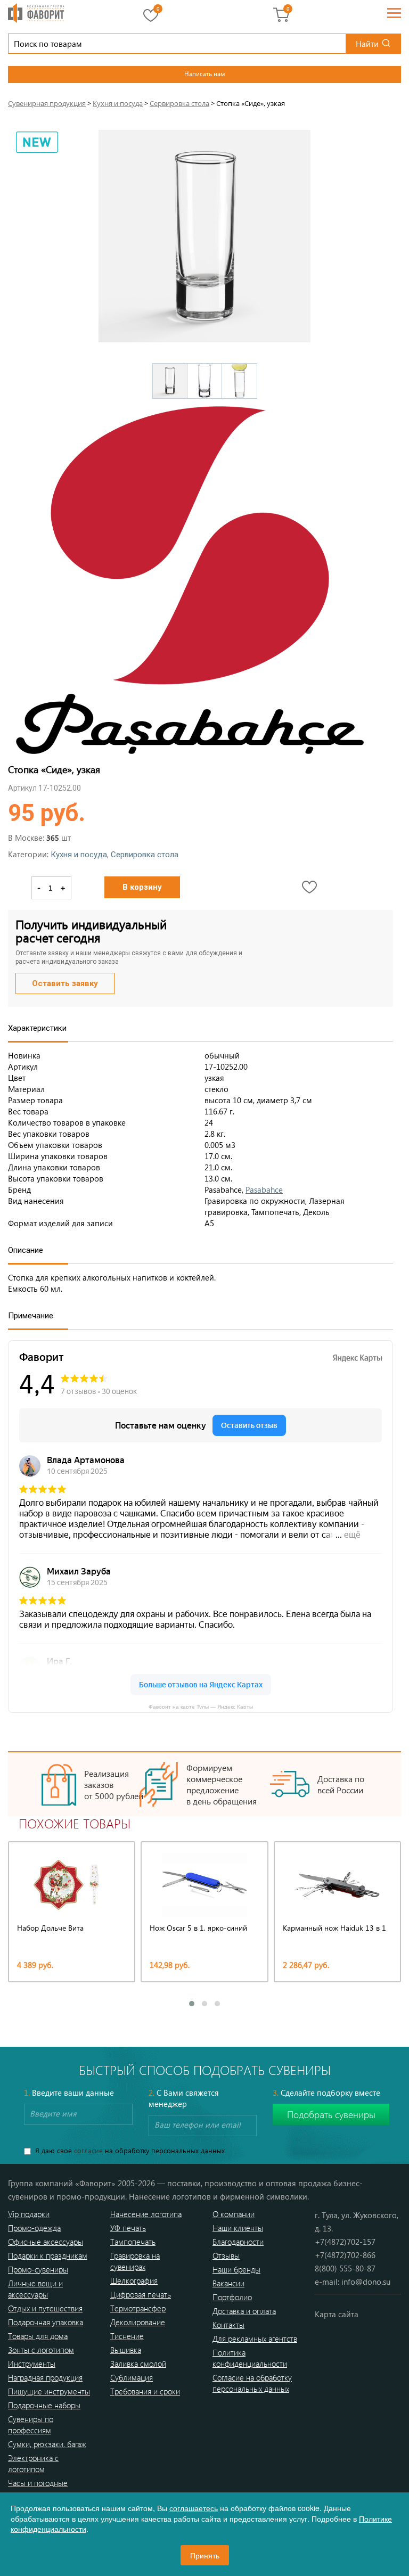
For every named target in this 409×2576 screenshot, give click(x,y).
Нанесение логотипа (146, 2214)
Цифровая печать (141, 2294)
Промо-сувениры (38, 2269)
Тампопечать (133, 2242)
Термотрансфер (138, 2308)
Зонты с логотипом (41, 2350)
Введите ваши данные (69, 2093)
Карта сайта (337, 2314)
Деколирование (138, 2322)
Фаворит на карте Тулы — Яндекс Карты (201, 1706)
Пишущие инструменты (49, 2391)
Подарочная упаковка (46, 2322)
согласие (88, 2150)
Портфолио (232, 2297)
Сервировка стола (145, 855)
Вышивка (126, 2350)
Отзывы (226, 2255)
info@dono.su (366, 2282)
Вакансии (228, 2283)
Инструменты (32, 2364)
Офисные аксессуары (46, 2242)
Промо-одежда (34, 2228)
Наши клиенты (238, 2228)
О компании (234, 2214)
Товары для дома (38, 2336)
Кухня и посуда (79, 855)
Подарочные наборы (44, 2405)
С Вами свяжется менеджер (184, 2098)
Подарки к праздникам (48, 2255)
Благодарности (238, 2242)
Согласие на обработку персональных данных (252, 2383)
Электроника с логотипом (33, 2463)
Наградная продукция (45, 2377)
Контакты (228, 2325)
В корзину (142, 887)
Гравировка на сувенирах (135, 2261)
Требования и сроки (145, 2391)
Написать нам (204, 73)
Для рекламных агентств (255, 2339)
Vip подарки (29, 2214)
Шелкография (134, 2280)
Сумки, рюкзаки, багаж (47, 2444)
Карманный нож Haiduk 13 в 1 (334, 1928)
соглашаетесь (194, 2508)
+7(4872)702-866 (345, 2255)
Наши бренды (236, 2269)
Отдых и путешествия (45, 2308)
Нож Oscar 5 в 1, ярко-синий (198, 1928)
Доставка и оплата (244, 2311)
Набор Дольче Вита (50, 1928)
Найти (367, 44)
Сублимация (132, 2377)
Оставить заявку (65, 983)
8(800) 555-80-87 (345, 2268)
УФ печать (128, 2228)
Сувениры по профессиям (31, 2425)
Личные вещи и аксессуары (35, 2289)
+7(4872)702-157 (345, 2242)
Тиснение (127, 2336)
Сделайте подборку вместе (326, 2093)
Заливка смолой (138, 2364)
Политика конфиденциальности (250, 2358)
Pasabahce (264, 1189)
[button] (192, 2004)
